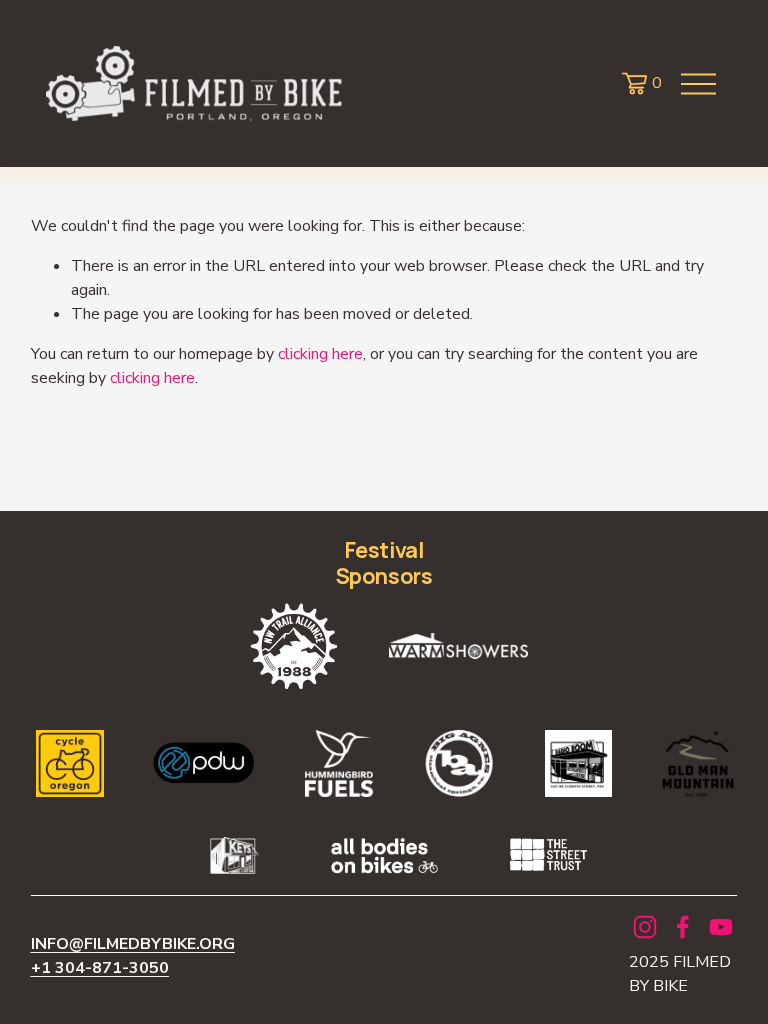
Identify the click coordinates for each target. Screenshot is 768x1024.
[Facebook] (683, 927)
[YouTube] (721, 927)
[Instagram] (645, 927)
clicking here (320, 354)
